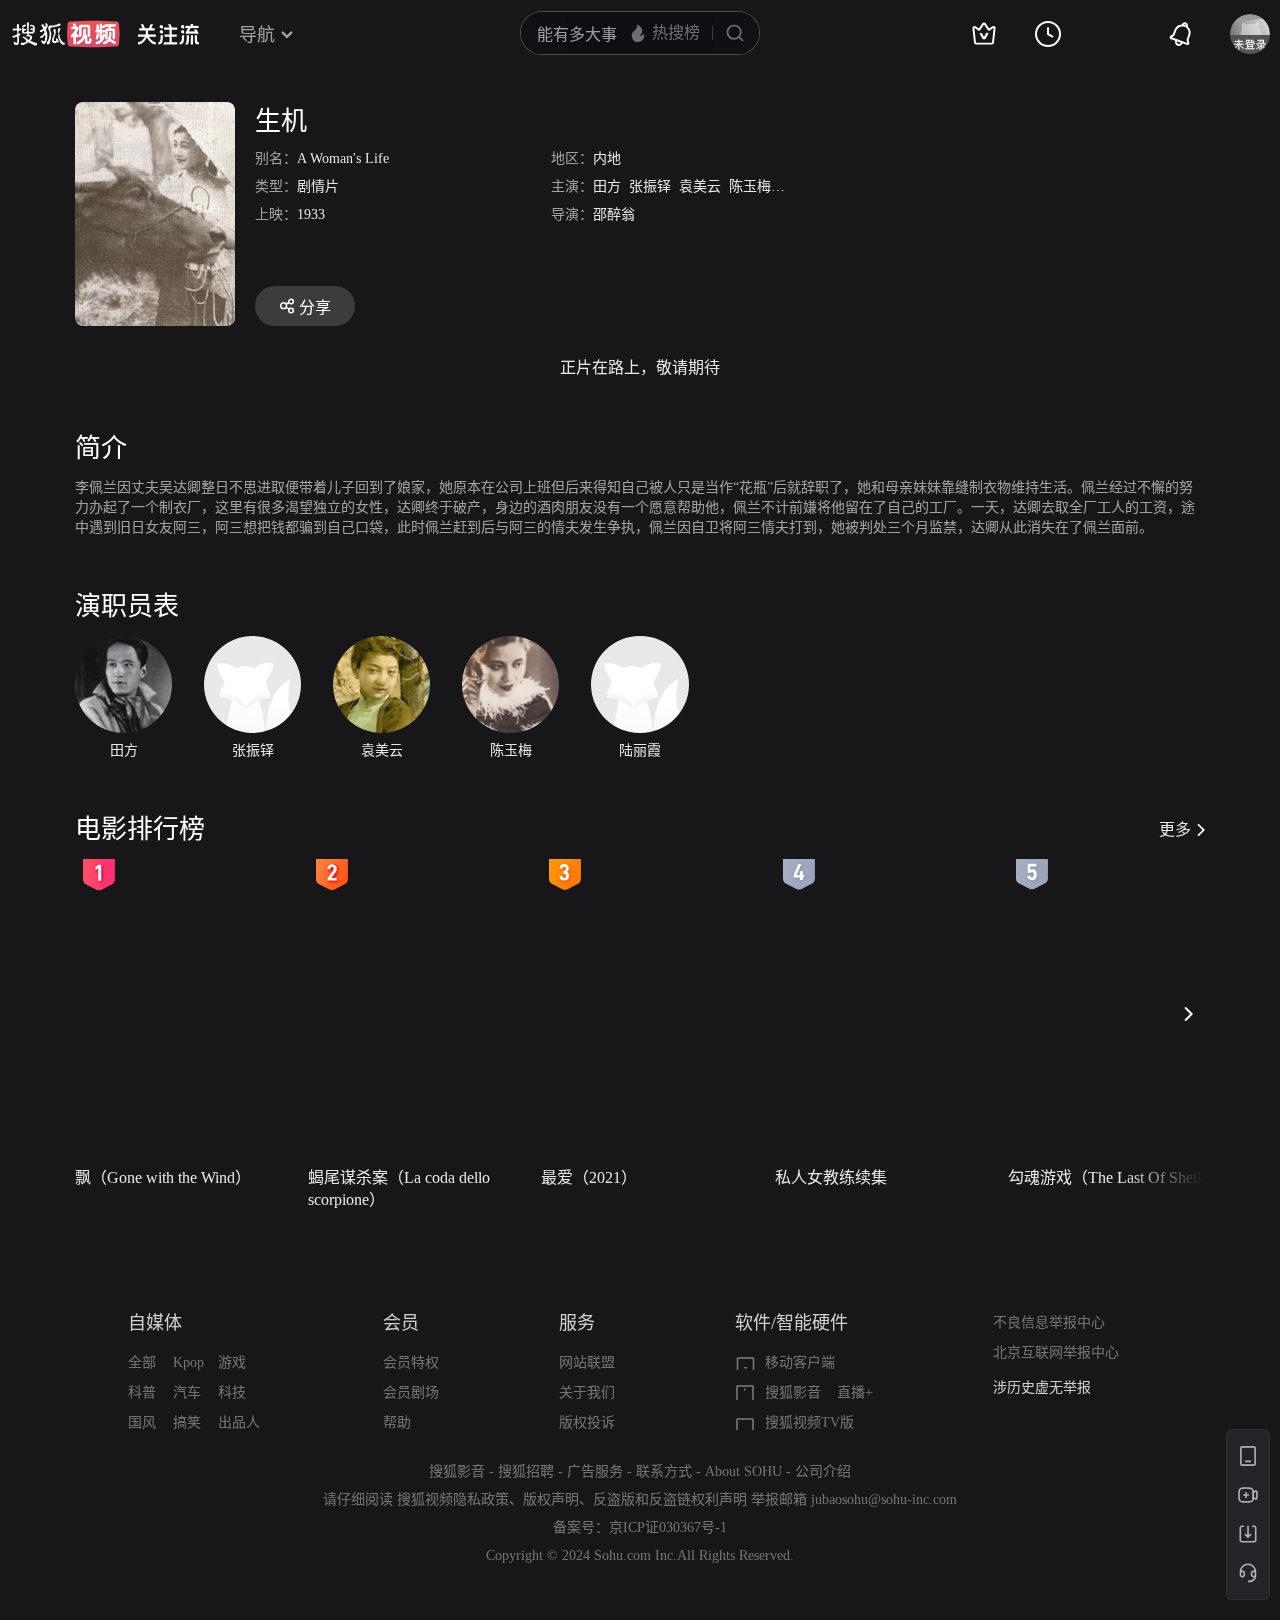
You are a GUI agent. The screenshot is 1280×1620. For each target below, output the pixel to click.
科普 (142, 1392)
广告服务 (595, 1471)
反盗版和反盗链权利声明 (670, 1499)
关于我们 (587, 1392)
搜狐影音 (793, 1392)
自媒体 (155, 1323)
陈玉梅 (750, 186)
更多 (1175, 829)
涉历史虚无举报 (1042, 1384)
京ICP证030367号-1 (668, 1527)
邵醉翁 (614, 214)
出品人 (239, 1422)
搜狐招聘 (526, 1471)
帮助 (397, 1422)
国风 (142, 1422)
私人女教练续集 (831, 1177)
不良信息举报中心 (1049, 1322)
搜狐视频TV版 (809, 1422)
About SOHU (743, 1471)
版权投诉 (587, 1422)
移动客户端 (800, 1362)
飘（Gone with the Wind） (163, 1177)
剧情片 (318, 186)
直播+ (855, 1392)
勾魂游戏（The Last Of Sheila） (1116, 1177)
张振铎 (650, 186)
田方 (607, 186)
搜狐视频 (66, 34)
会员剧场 (411, 1392)
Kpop (188, 1362)
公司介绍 (823, 1471)
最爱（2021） (589, 1177)
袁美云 (700, 186)
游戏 (232, 1362)
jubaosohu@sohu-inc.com (884, 1499)
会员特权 (411, 1362)
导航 (257, 35)
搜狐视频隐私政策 (453, 1499)
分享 (315, 307)
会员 (401, 1323)
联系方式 (664, 1471)
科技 (232, 1392)
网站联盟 (587, 1362)
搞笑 (187, 1422)
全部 (142, 1362)
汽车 (187, 1392)
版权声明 (551, 1499)
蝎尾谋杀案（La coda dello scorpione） (399, 1188)
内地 (607, 158)
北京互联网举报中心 (1056, 1352)
